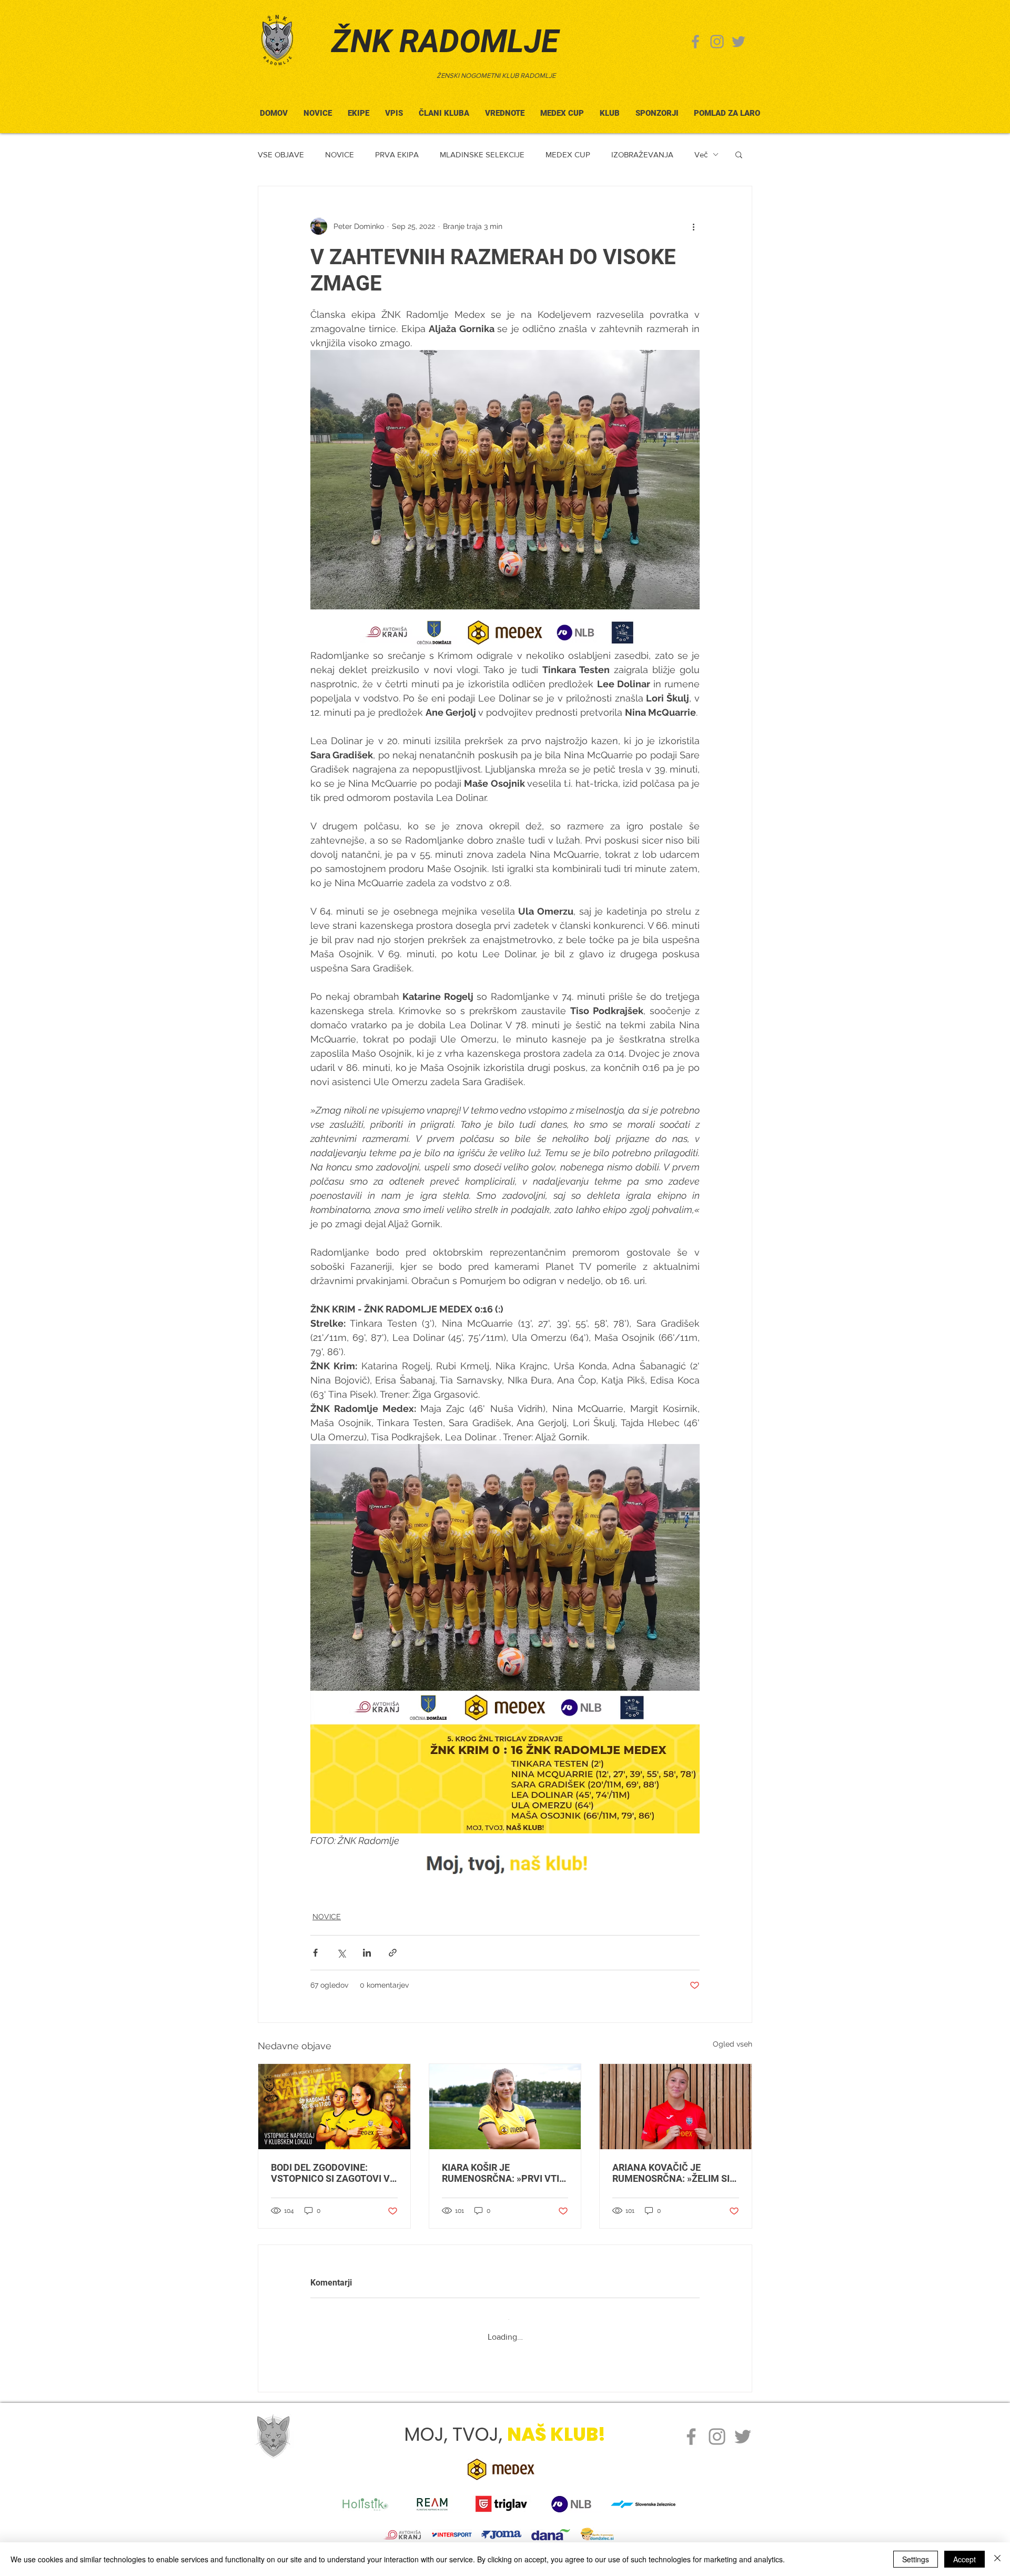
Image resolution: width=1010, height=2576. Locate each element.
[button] (444, 109)
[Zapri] (997, 2559)
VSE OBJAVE (281, 154)
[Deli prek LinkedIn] (367, 1953)
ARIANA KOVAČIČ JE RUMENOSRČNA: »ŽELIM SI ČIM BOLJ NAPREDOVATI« (671, 2173)
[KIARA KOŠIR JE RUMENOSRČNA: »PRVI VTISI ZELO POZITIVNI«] (505, 2107)
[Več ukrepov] (693, 226)
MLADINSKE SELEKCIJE (482, 154)
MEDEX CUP (568, 154)
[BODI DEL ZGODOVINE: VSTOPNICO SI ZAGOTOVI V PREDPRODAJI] (334, 2107)
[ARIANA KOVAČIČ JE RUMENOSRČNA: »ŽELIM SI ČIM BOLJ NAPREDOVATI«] (676, 2107)
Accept (964, 2559)
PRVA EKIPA (397, 154)
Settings (916, 2559)
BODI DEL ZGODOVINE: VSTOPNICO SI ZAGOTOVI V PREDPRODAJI (330, 2173)
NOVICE (340, 154)
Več (701, 154)
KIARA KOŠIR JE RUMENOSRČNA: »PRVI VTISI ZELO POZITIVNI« (505, 2173)
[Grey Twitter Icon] (739, 42)
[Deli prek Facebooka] (315, 1953)
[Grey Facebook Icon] (695, 42)
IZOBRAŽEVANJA (642, 154)
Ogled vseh (733, 2044)
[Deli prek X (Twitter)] (341, 1953)
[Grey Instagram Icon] (717, 42)
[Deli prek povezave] (393, 1953)
